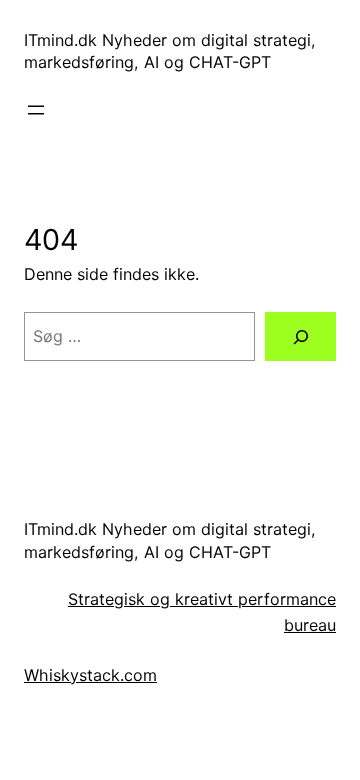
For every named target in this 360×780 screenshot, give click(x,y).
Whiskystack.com (90, 675)
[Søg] (300, 336)
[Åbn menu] (36, 110)
